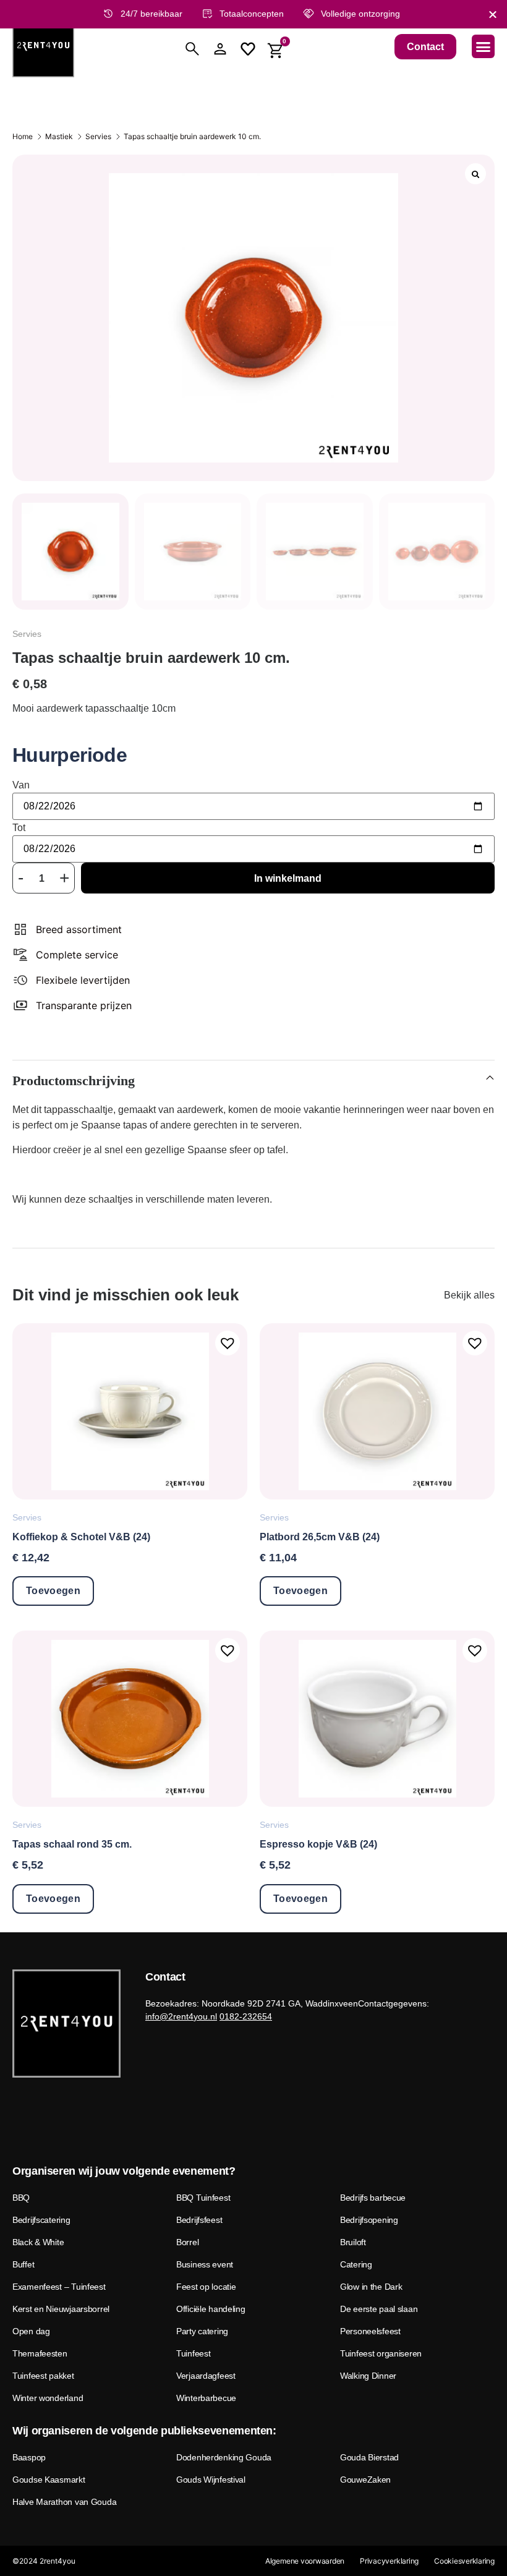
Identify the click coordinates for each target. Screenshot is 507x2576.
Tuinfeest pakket (43, 2376)
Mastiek (59, 136)
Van (21, 785)
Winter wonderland (48, 2398)
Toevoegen (53, 1591)
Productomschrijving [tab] (74, 1081)
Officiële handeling (211, 2309)
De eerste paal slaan (379, 2309)
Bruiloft (353, 2242)
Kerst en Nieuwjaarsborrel (61, 2309)
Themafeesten (40, 2353)
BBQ (21, 2198)
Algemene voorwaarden (305, 2561)
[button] (484, 46)
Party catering (202, 2331)
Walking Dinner (368, 2376)
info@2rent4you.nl (181, 2016)
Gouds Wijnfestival (211, 2480)
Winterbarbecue (206, 2398)
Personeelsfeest (370, 2331)
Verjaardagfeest (206, 2376)
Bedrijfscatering (41, 2220)
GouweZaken (365, 2480)
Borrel (187, 2242)
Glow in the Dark (371, 2287)
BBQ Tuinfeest (203, 2198)
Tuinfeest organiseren (381, 2353)
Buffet (23, 2264)
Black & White (38, 2242)
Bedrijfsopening (369, 2220)
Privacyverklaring (389, 2561)
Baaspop (29, 2457)
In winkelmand (288, 878)
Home (23, 136)
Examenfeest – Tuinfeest (59, 2287)
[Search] (192, 49)
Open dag (31, 2331)
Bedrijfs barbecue (373, 2198)
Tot (19, 828)
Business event (205, 2264)
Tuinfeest (193, 2353)
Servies (98, 136)
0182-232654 (246, 2016)
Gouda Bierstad (369, 2457)
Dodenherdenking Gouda (224, 2457)
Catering (356, 2264)
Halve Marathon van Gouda (64, 2502)
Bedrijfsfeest (199, 2220)
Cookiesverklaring (464, 2561)
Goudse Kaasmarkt (49, 2480)
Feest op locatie (206, 2287)
